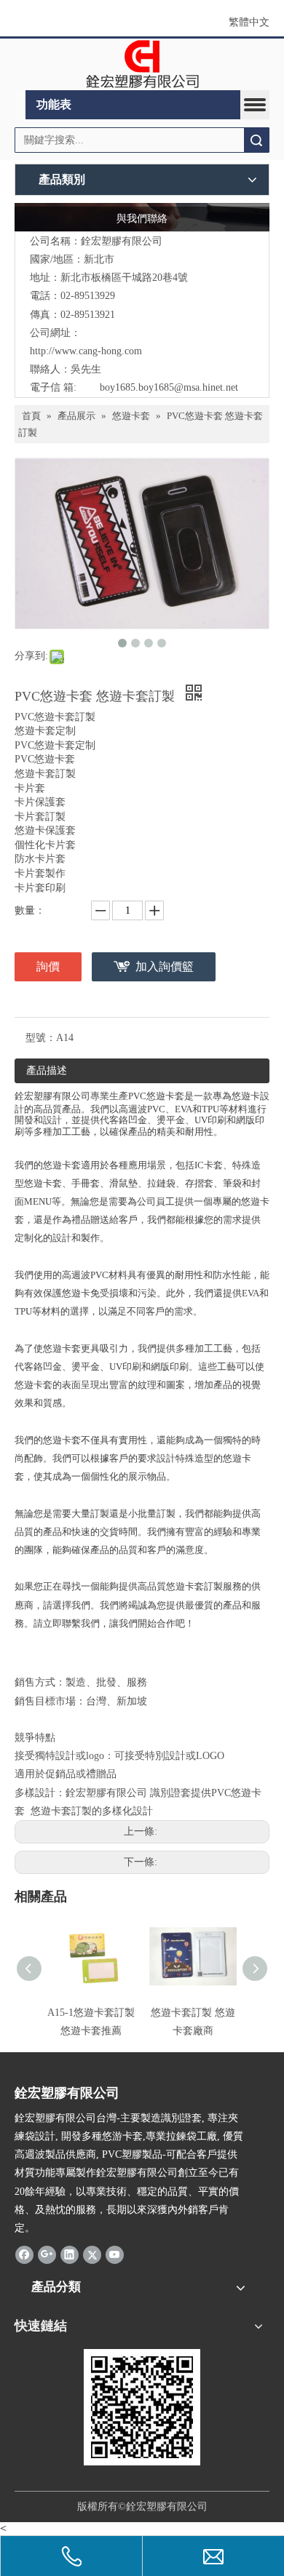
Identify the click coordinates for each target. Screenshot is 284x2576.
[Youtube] (115, 2254)
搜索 (256, 140)
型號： (41, 1038)
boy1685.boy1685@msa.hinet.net (169, 387)
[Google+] (47, 2254)
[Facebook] (24, 2254)
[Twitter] (92, 2254)
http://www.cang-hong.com (86, 351)
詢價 (48, 966)
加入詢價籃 (165, 966)
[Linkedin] (70, 2254)
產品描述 (47, 1070)
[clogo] (142, 65)
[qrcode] (142, 2407)
